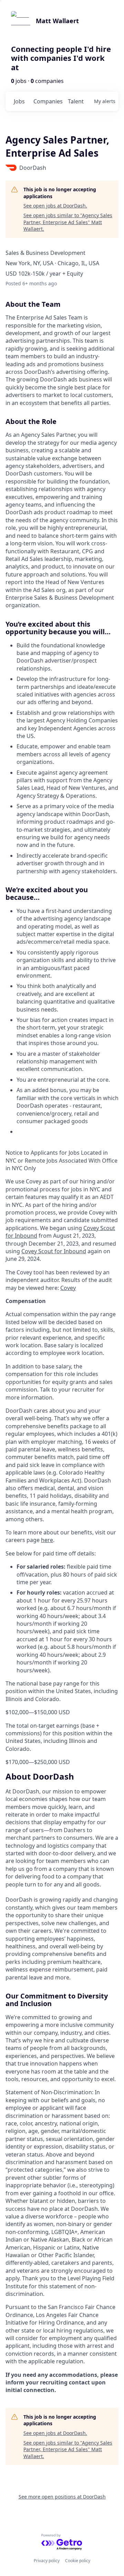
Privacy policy (47, 2561)
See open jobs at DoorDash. (55, 206)
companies (48, 101)
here (47, 1540)
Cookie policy (78, 2561)
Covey (68, 1288)
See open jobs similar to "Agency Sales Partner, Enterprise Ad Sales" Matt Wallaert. (68, 222)
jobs (19, 101)
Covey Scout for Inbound (54, 1251)
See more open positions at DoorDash (62, 2497)
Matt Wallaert (57, 21)
